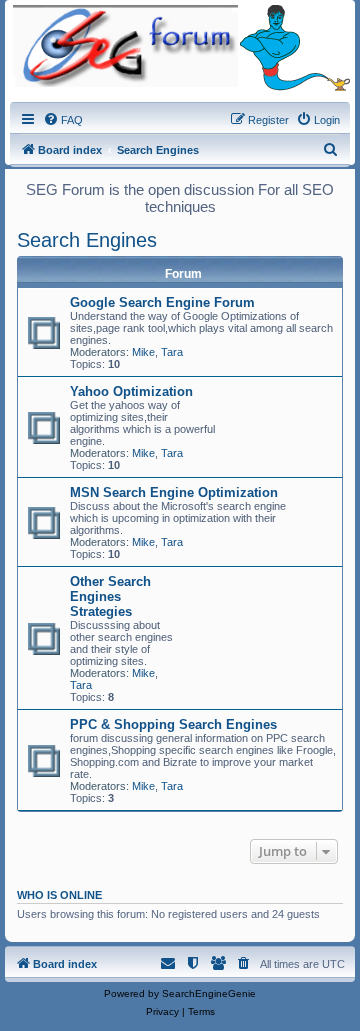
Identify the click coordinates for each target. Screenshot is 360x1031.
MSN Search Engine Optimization (174, 492)
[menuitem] (63, 120)
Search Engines (87, 240)
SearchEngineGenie (209, 993)
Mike (143, 352)
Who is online (59, 895)
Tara (172, 352)
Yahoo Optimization (131, 391)
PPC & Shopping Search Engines (173, 724)
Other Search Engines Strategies (110, 596)
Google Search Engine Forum (162, 302)
